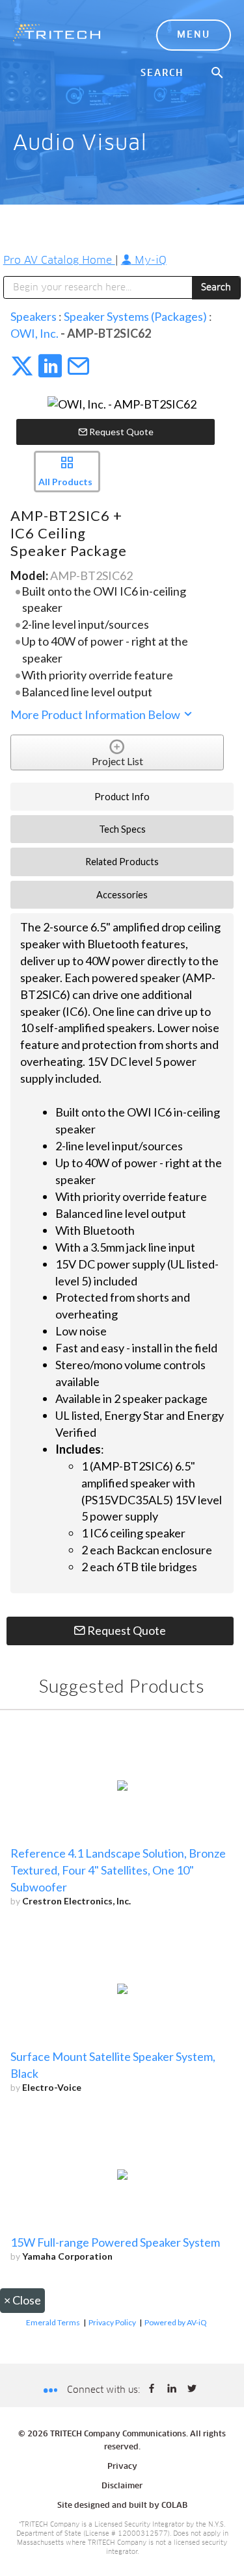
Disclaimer (122, 2486)
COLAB (174, 2506)
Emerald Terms (53, 2322)
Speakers (34, 316)
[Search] (218, 73)
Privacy (122, 2467)
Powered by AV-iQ (176, 2322)
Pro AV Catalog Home (59, 260)
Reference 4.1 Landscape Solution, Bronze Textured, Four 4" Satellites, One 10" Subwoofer (118, 1870)
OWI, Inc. (34, 333)
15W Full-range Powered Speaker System (115, 2242)
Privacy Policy (112, 2322)
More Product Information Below (96, 714)
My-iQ (149, 260)
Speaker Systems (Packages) (135, 316)
